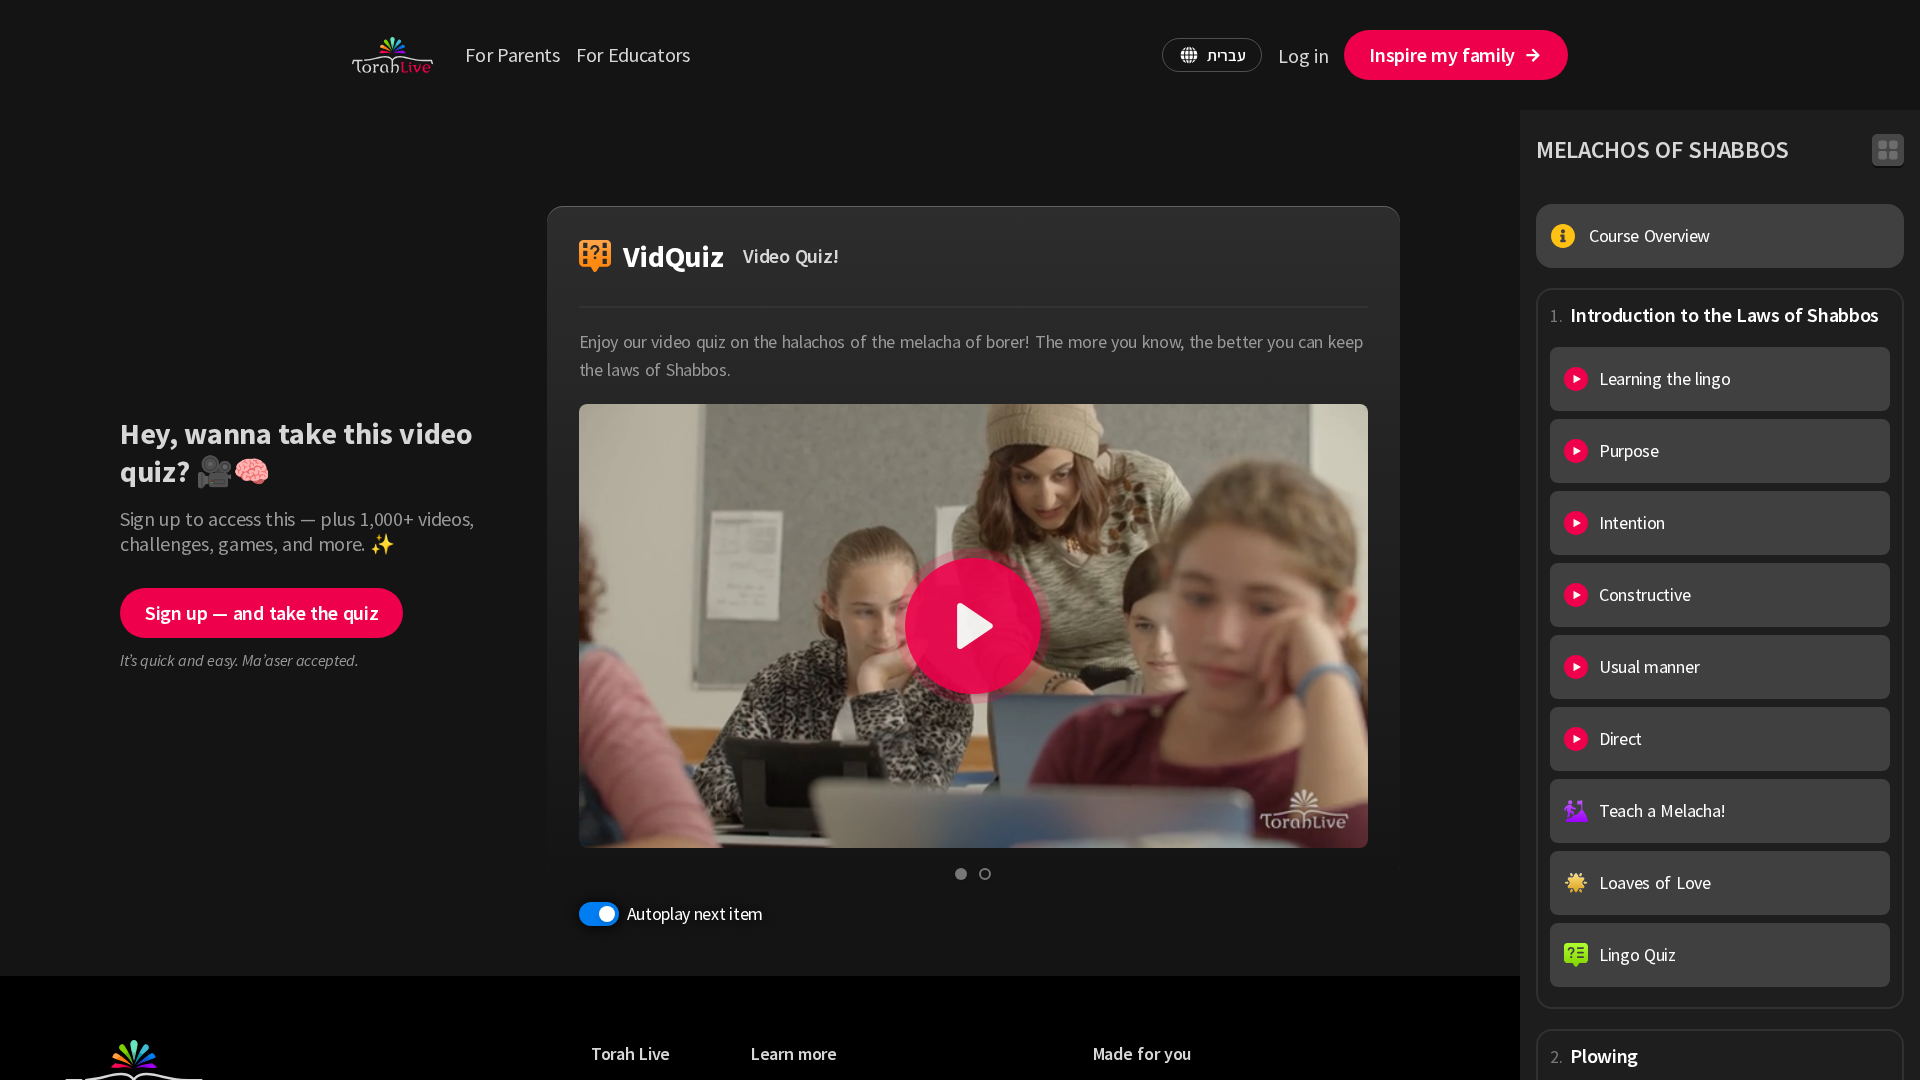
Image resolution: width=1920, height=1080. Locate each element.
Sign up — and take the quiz (261, 612)
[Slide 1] (961, 874)
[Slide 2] (985, 874)
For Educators (633, 54)
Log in (1303, 55)
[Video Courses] (1888, 150)
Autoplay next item (695, 913)
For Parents (512, 54)
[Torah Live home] (392, 55)
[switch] (599, 914)
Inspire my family (1442, 54)
